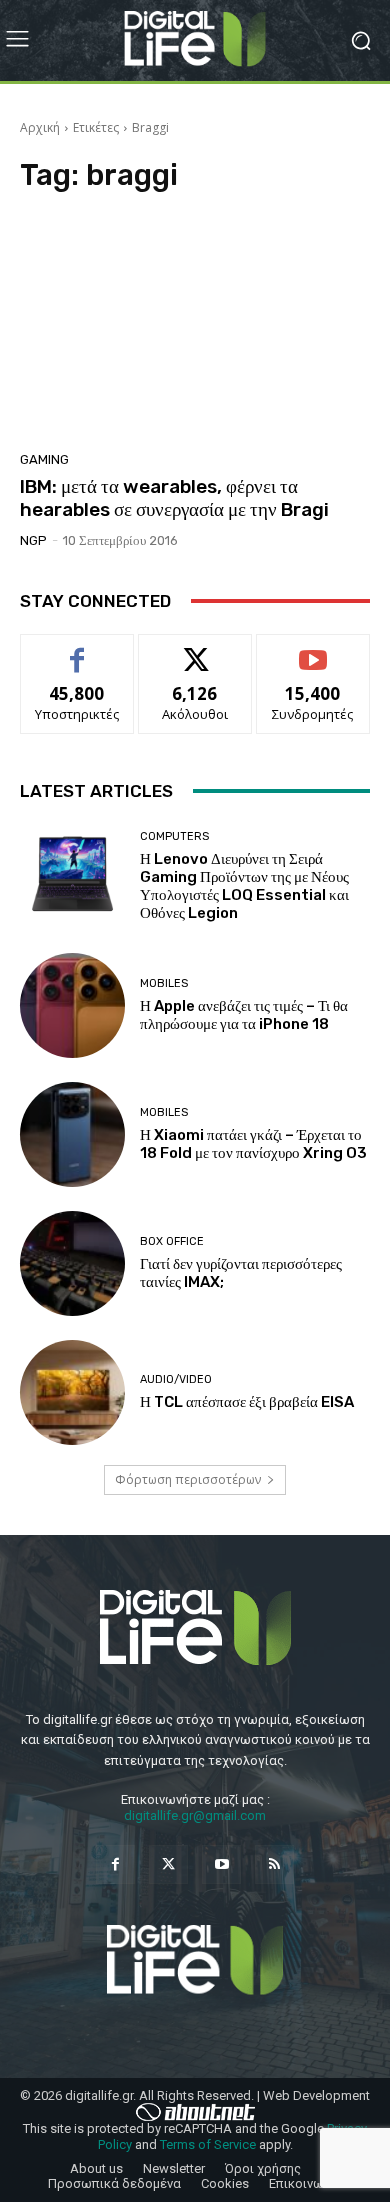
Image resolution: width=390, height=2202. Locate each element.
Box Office (172, 1241)
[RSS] (274, 1864)
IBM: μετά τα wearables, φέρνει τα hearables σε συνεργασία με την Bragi (174, 498)
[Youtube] (221, 1864)
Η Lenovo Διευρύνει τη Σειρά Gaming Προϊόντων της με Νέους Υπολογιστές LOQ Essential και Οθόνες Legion (244, 886)
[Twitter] (168, 1864)
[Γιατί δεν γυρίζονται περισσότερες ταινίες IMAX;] (72, 1263)
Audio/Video (176, 1379)
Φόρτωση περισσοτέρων (188, 1479)
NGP (33, 540)
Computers (174, 836)
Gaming (44, 459)
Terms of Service (208, 2144)
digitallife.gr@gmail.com (195, 1815)
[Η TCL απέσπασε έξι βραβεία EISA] (72, 1392)
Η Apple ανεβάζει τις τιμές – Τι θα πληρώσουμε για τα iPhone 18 (244, 1015)
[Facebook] (115, 1864)
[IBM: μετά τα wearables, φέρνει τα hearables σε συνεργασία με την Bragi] (195, 328)
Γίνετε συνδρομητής (313, 657)
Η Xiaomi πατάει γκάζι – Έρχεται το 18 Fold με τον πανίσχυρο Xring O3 (253, 1144)
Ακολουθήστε (195, 649)
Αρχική (40, 127)
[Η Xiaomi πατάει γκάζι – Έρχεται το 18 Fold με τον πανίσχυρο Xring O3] (72, 1134)
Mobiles (164, 983)
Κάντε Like (77, 649)
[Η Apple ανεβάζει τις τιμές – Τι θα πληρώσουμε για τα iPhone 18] (72, 1005)
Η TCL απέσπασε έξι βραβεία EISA (247, 1402)
